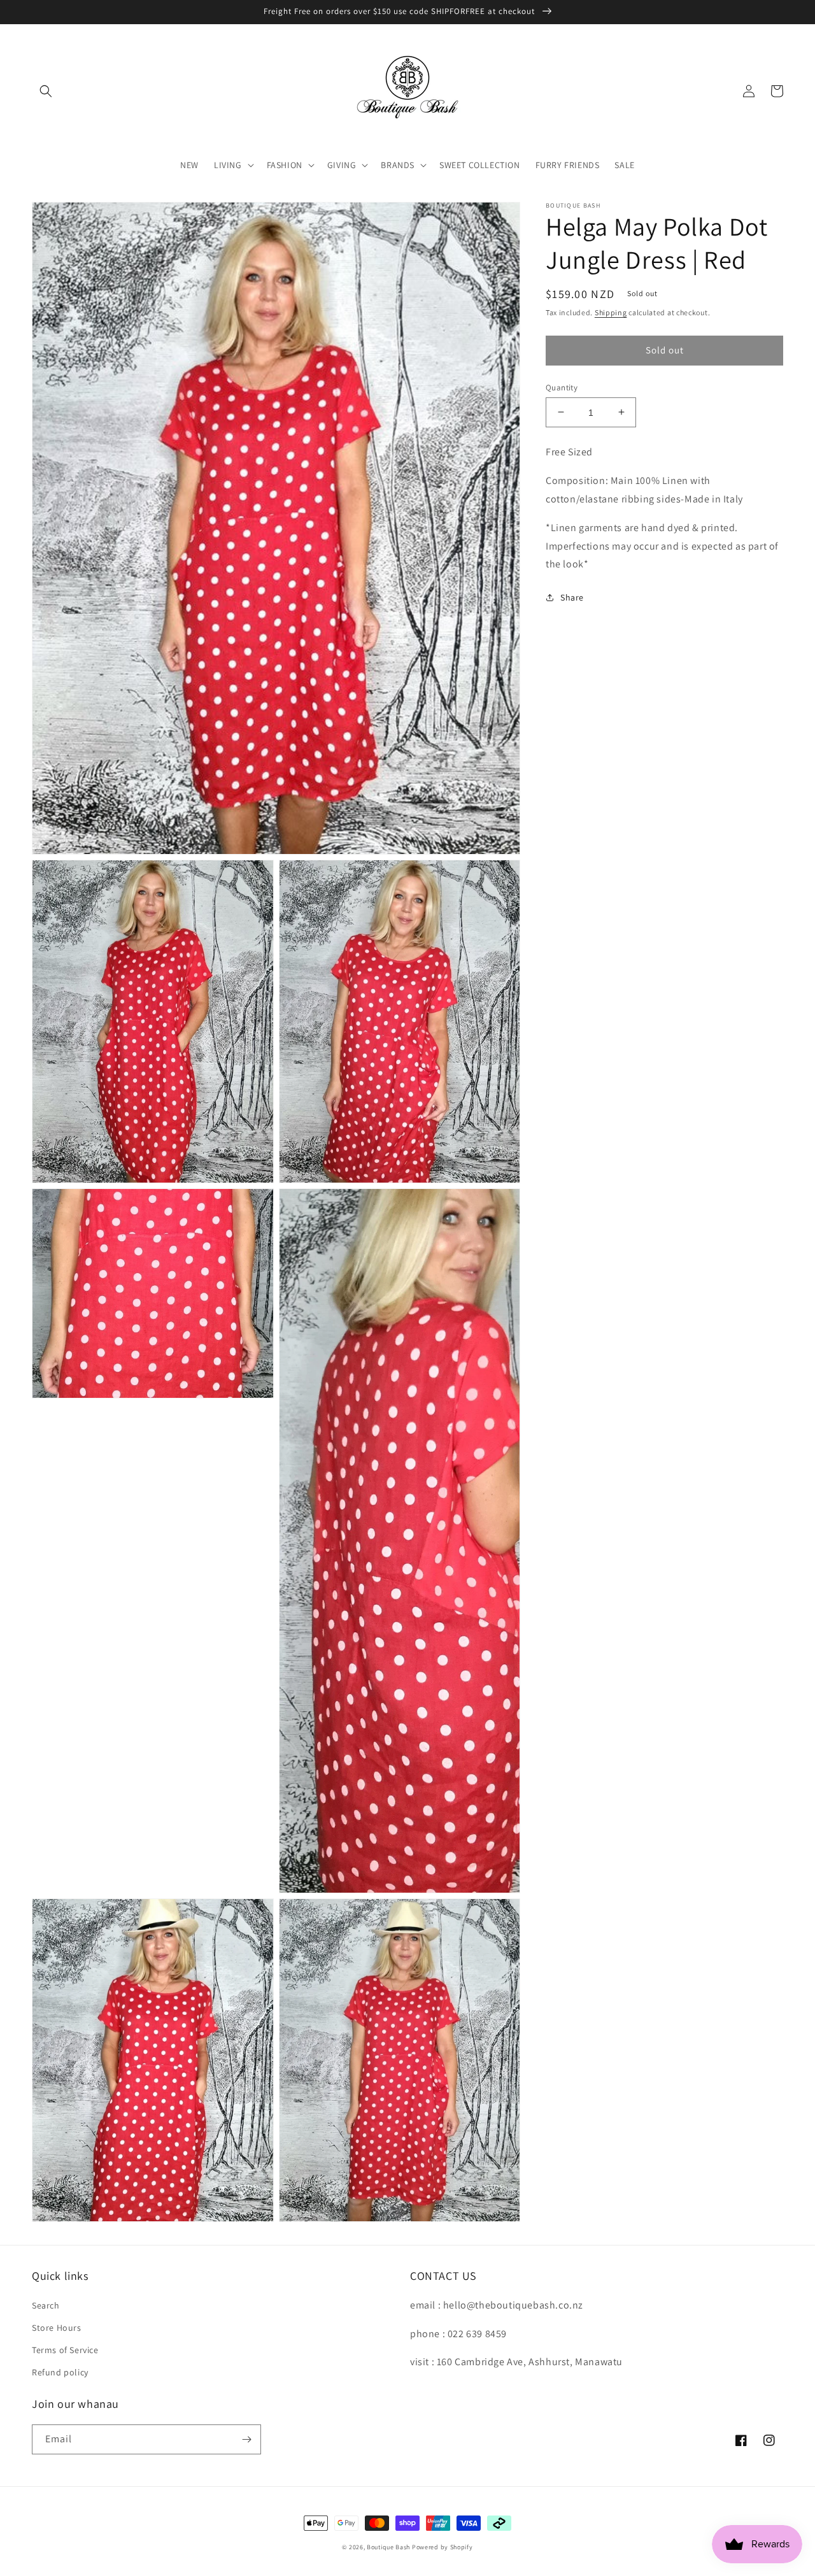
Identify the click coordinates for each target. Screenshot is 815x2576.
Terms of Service (65, 2350)
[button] (46, 91)
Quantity (562, 387)
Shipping (611, 312)
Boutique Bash (388, 2547)
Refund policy (60, 2372)
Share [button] (572, 597)
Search (46, 2305)
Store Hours (57, 2328)
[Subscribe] (246, 2439)
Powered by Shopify (443, 2547)
